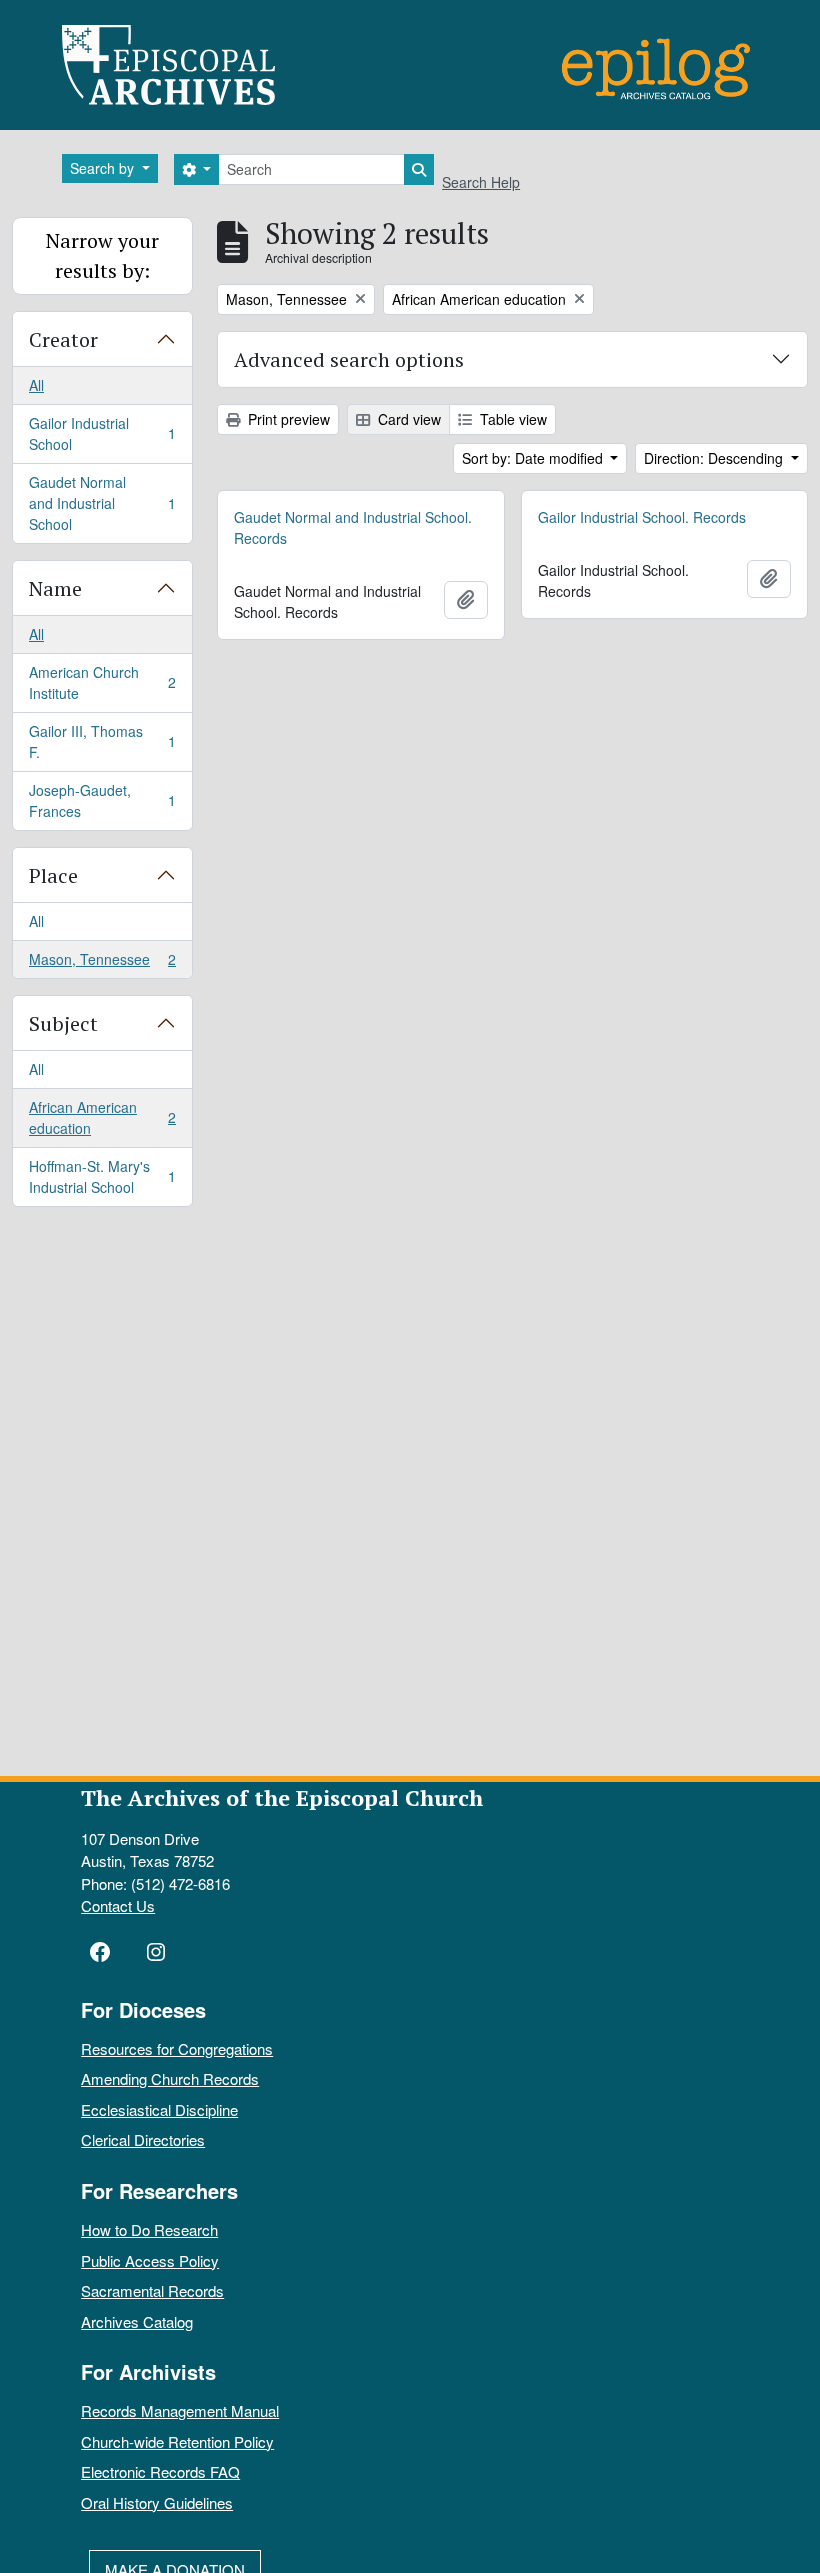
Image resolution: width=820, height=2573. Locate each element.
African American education (102, 1117)
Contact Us (118, 1905)
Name (55, 588)
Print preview (287, 419)
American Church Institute (102, 682)
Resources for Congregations (177, 2048)
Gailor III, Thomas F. (102, 741)
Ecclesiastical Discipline (159, 2109)
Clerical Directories (143, 2139)
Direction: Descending (715, 458)
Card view (407, 419)
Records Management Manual (180, 2410)
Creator (63, 339)
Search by (104, 168)
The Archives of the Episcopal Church (282, 1797)
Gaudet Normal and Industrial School (102, 503)
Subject (63, 1023)
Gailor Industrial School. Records (642, 517)
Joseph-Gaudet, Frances (102, 800)
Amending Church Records (170, 2078)
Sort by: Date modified (534, 458)
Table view (511, 419)
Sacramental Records (152, 2290)
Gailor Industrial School (102, 433)
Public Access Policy (150, 2260)
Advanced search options (349, 359)
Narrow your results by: (102, 255)
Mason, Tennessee (102, 963)
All (36, 385)
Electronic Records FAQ (160, 2471)
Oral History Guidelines (157, 2502)
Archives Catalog (137, 2321)
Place (53, 875)
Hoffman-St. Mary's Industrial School (102, 1176)
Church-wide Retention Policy (177, 2441)
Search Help (481, 182)
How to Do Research (149, 2229)
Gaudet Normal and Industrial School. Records (353, 527)
